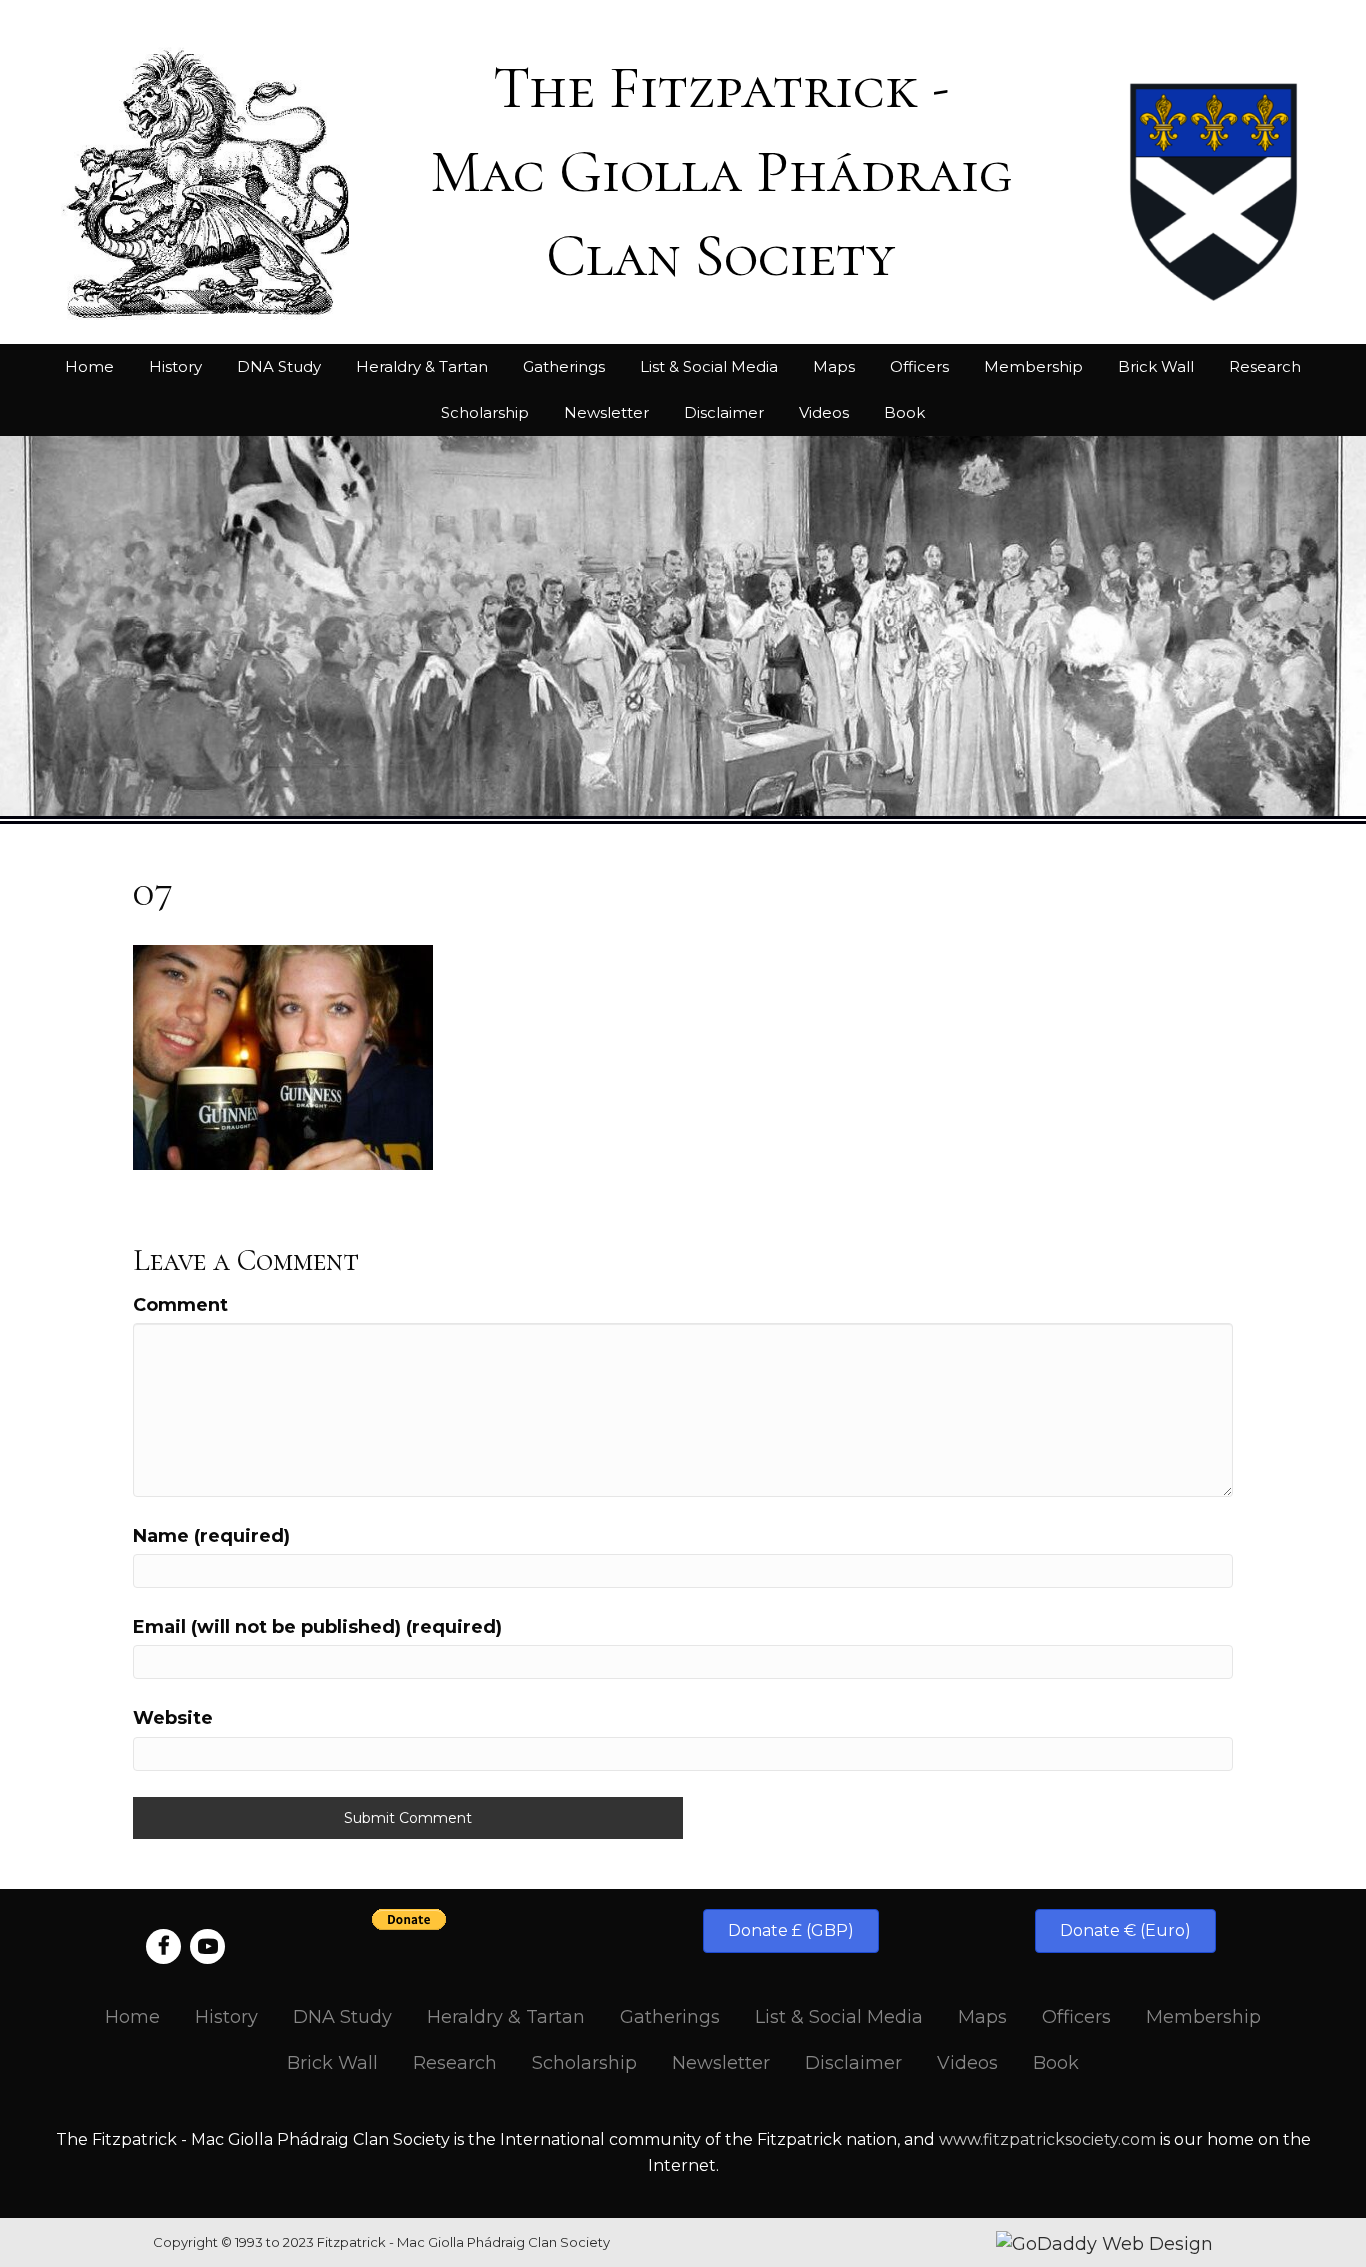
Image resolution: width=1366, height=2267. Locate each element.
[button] (791, 1931)
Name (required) (211, 1536)
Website (173, 1718)
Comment (180, 1305)
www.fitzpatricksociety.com (1047, 2139)
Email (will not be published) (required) (317, 1627)
